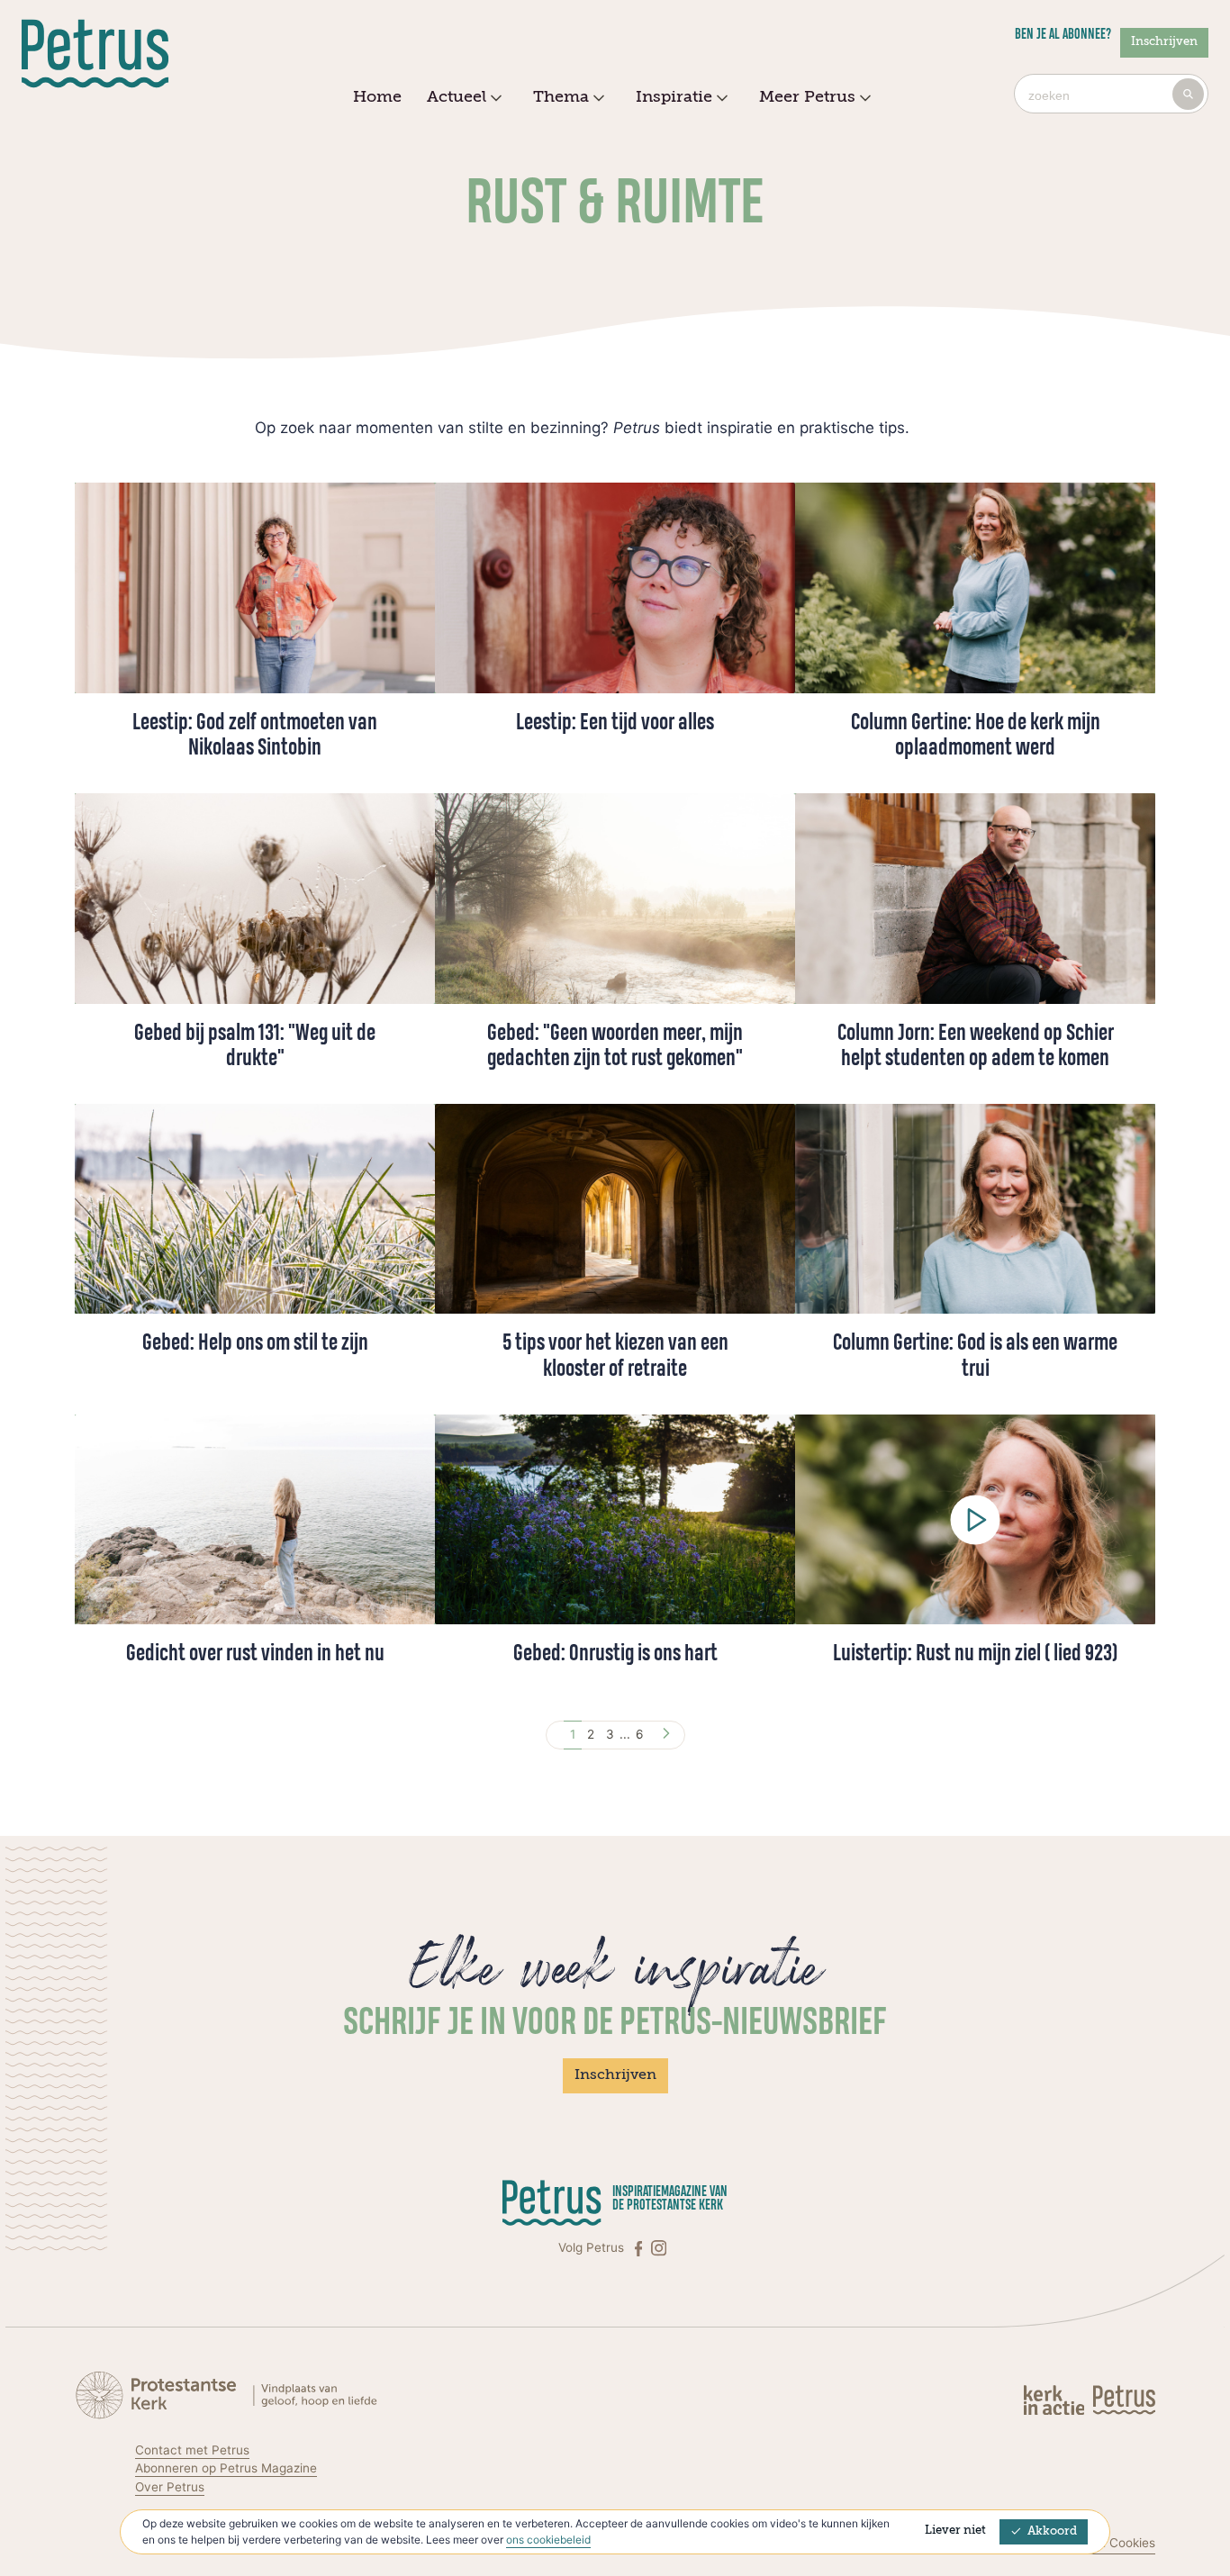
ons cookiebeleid (548, 2540)
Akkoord (1052, 2531)
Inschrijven (1164, 42)
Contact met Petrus (192, 2450)
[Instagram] (659, 2248)
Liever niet (955, 2531)
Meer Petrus (807, 97)
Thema (561, 97)
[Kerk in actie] (1056, 2399)
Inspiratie (674, 97)
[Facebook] (640, 2248)
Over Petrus (170, 2487)
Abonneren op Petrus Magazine (226, 2468)
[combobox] (1111, 94)
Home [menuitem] (377, 97)
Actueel (457, 97)
